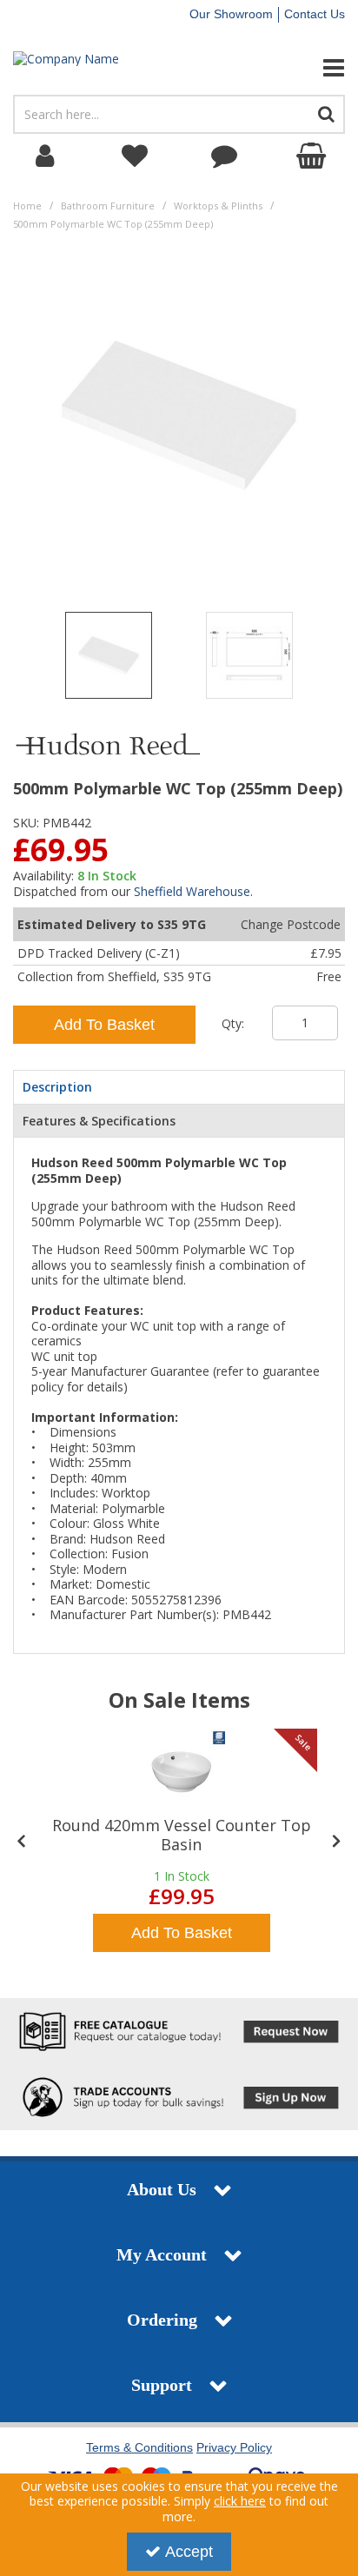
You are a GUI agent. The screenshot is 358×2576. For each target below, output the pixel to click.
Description (57, 1087)
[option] (109, 660)
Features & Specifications (99, 1121)
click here (240, 2501)
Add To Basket (104, 1025)
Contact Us (315, 14)
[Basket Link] (313, 156)
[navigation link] (134, 156)
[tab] (179, 1087)
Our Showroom (231, 14)
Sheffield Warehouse (192, 891)
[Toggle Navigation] (298, 68)
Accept (189, 2552)
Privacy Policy (234, 2447)
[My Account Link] (45, 156)
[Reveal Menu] (298, 68)
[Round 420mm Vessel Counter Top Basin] (182, 1772)
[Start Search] (327, 114)
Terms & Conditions (139, 2447)
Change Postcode (291, 924)
